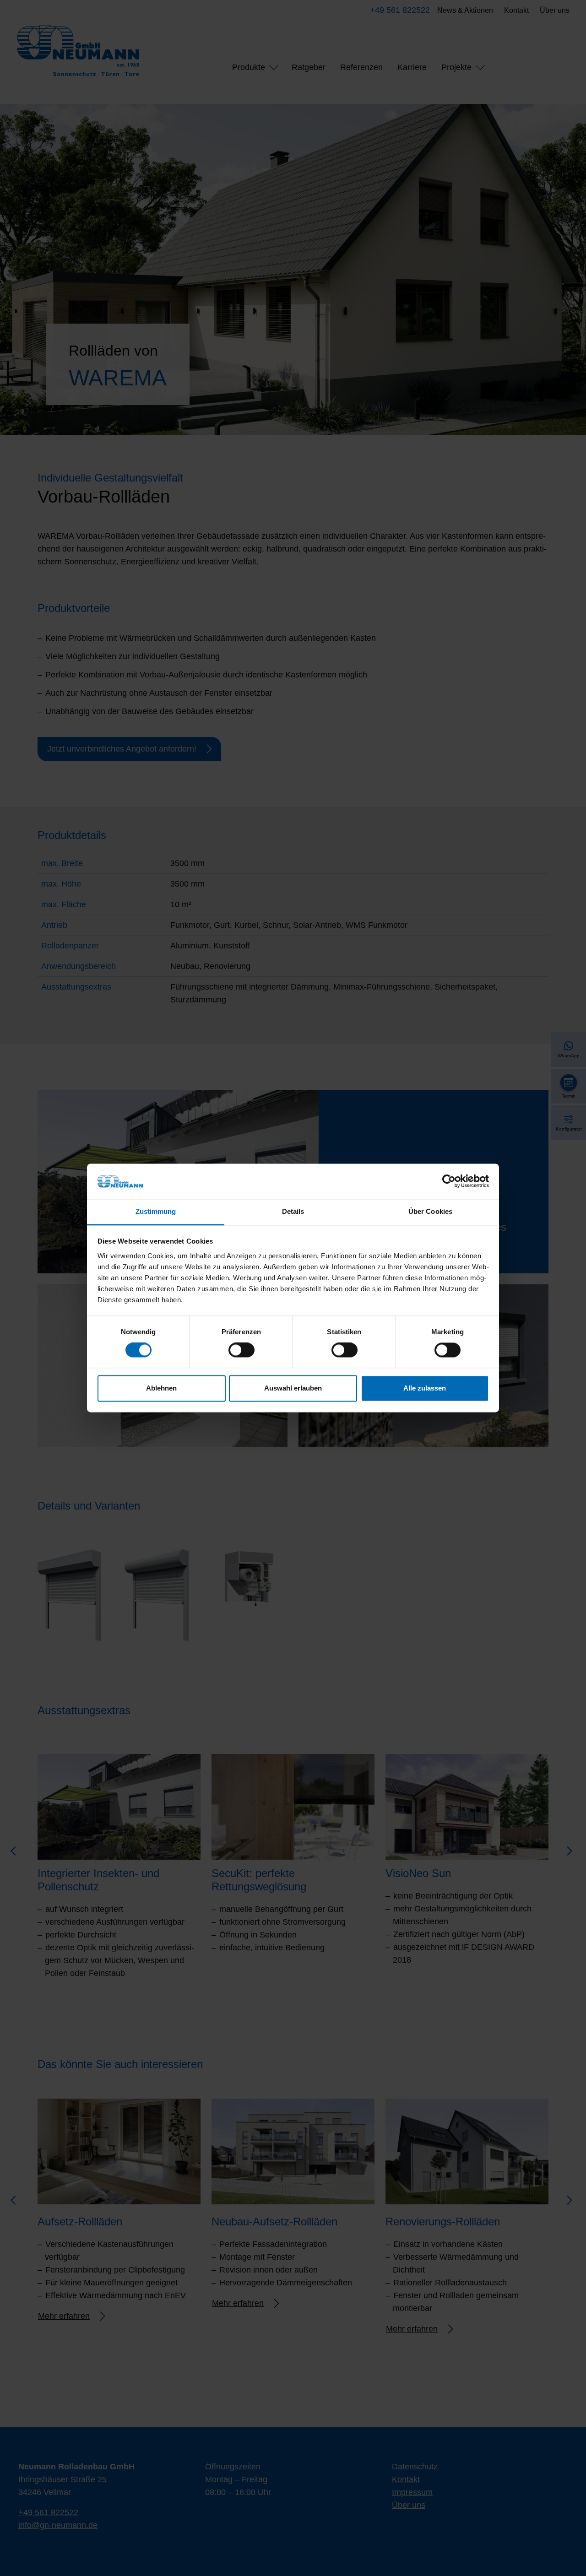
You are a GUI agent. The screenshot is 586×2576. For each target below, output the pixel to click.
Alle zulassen (425, 1388)
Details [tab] (293, 1211)
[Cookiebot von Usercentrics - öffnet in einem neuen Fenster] (449, 1181)
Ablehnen (161, 1388)
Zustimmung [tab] (156, 1211)
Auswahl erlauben (293, 1388)
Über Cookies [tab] (430, 1211)
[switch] (241, 1350)
